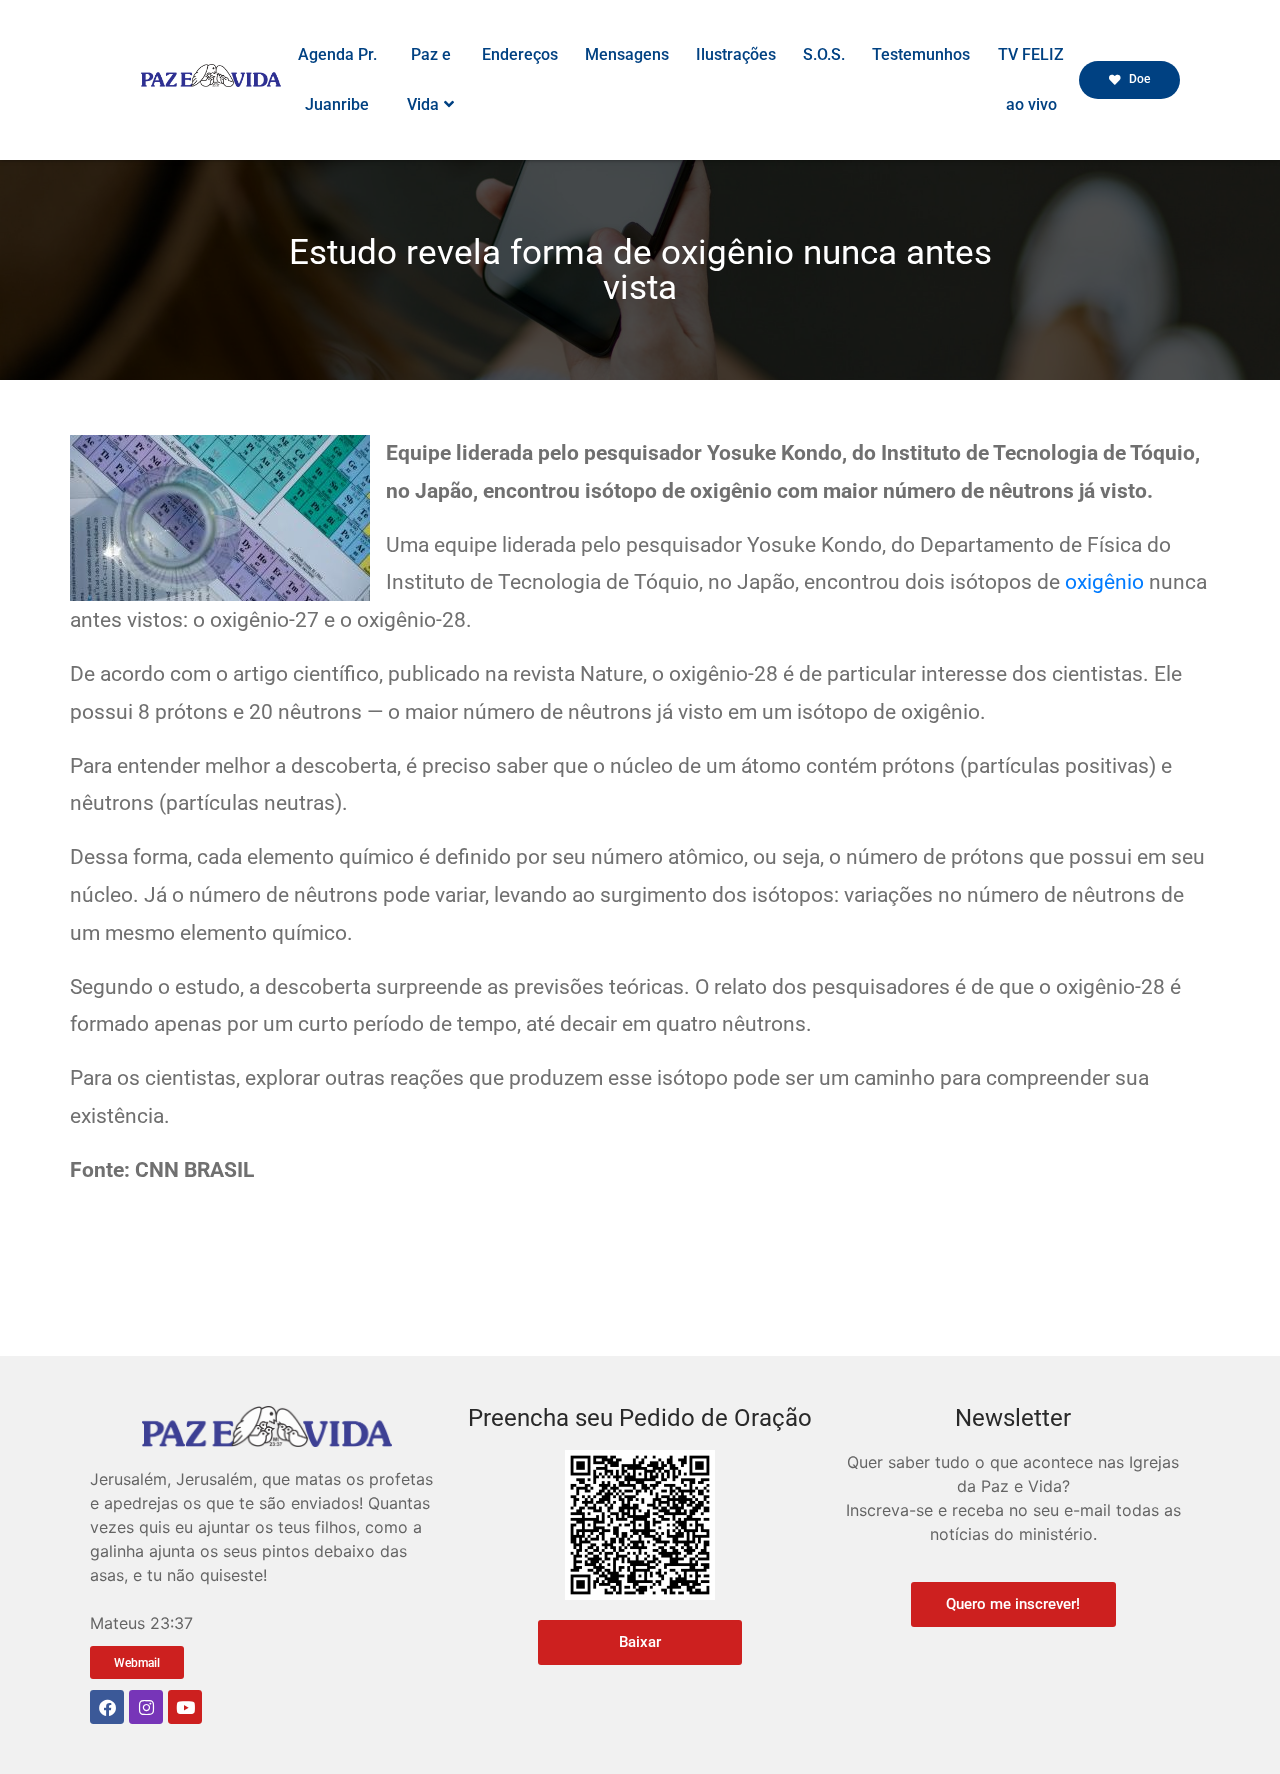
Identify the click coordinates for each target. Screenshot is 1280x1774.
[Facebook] (107, 1707)
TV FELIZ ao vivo (1031, 79)
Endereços (520, 54)
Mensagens (627, 54)
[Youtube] (185, 1707)
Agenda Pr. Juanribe (337, 79)
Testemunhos (921, 54)
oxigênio (1104, 582)
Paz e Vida (429, 79)
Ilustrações (736, 54)
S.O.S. (824, 54)
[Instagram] (146, 1707)
